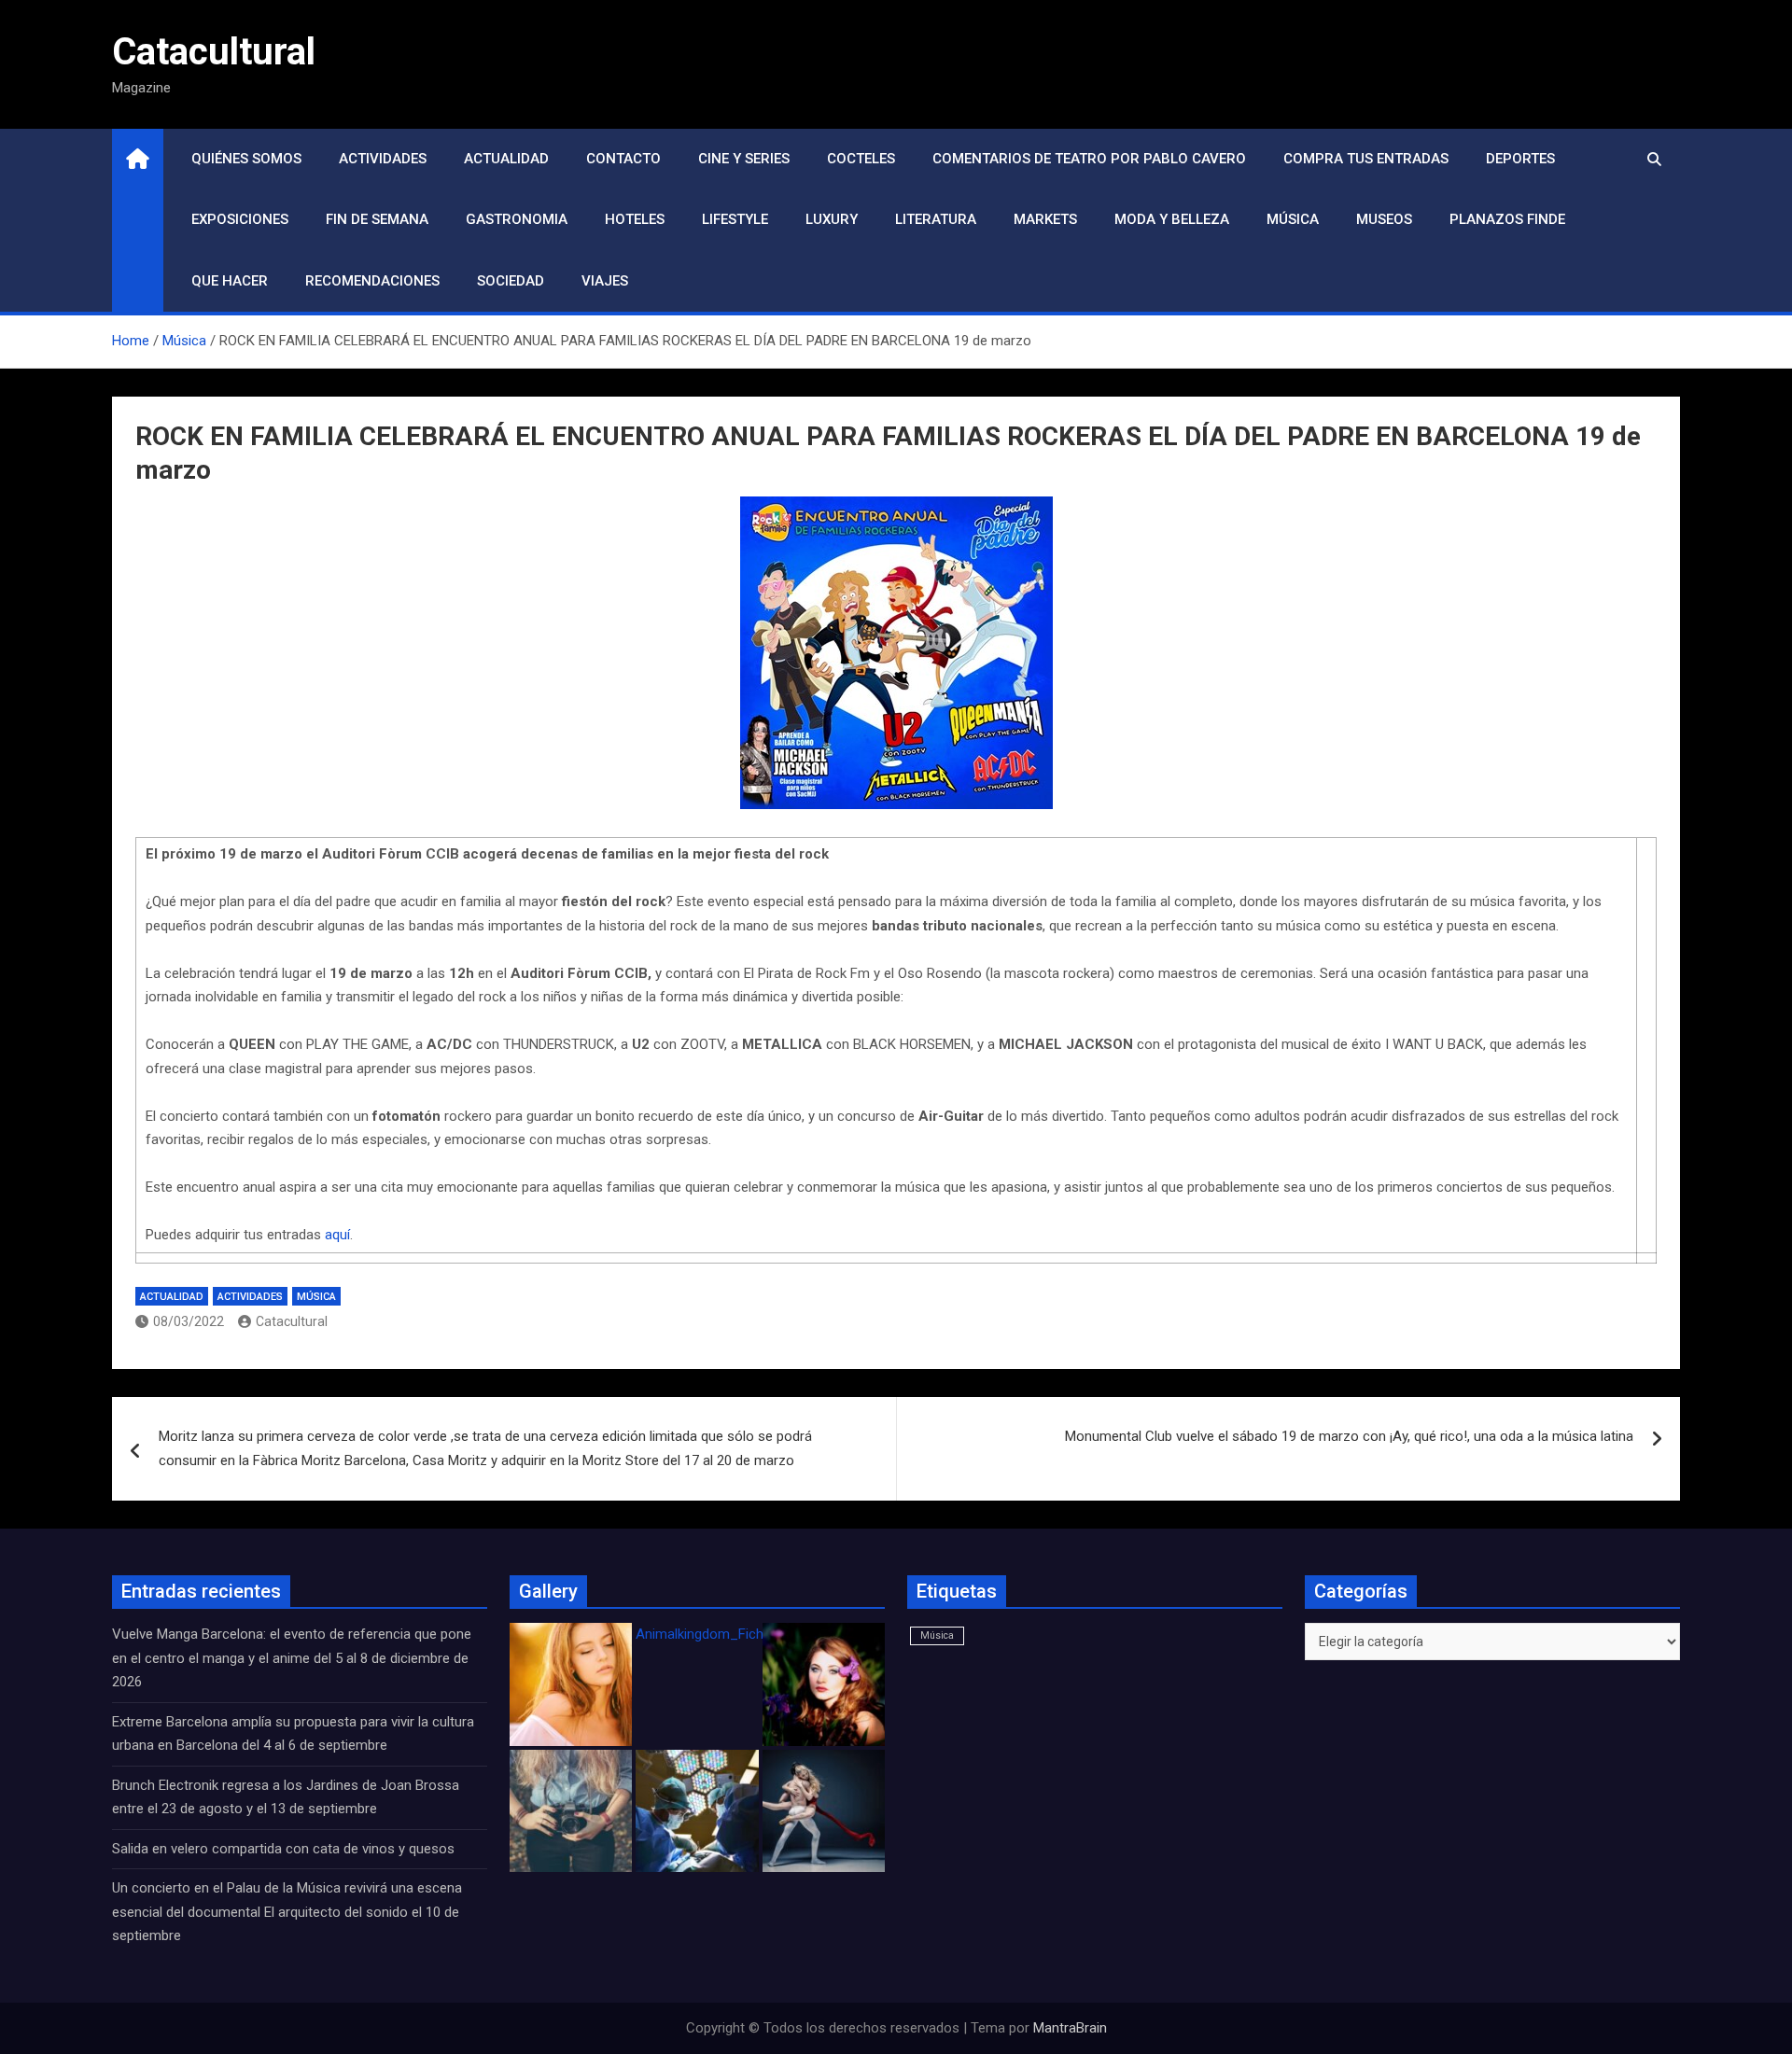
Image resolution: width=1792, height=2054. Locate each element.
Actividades (383, 159)
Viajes (605, 281)
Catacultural (214, 52)
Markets (1045, 219)
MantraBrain (1070, 2028)
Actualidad (506, 159)
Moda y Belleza (1172, 219)
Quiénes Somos (246, 159)
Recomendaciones (372, 281)
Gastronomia (517, 219)
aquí (337, 1235)
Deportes (1520, 159)
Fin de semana (377, 219)
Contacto (623, 159)
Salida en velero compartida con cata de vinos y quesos (283, 1849)
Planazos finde (1507, 219)
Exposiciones (240, 219)
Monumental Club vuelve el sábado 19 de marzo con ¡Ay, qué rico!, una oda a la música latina (1349, 1436)
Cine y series (744, 159)
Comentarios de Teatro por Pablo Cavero (1089, 159)
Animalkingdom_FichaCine (717, 1634)
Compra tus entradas (1366, 159)
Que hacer (230, 281)
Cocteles (861, 159)
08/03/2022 (189, 1321)
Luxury (832, 219)
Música (1293, 219)
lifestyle (735, 219)
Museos (1384, 219)
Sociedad (511, 281)
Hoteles (635, 219)
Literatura (936, 219)
